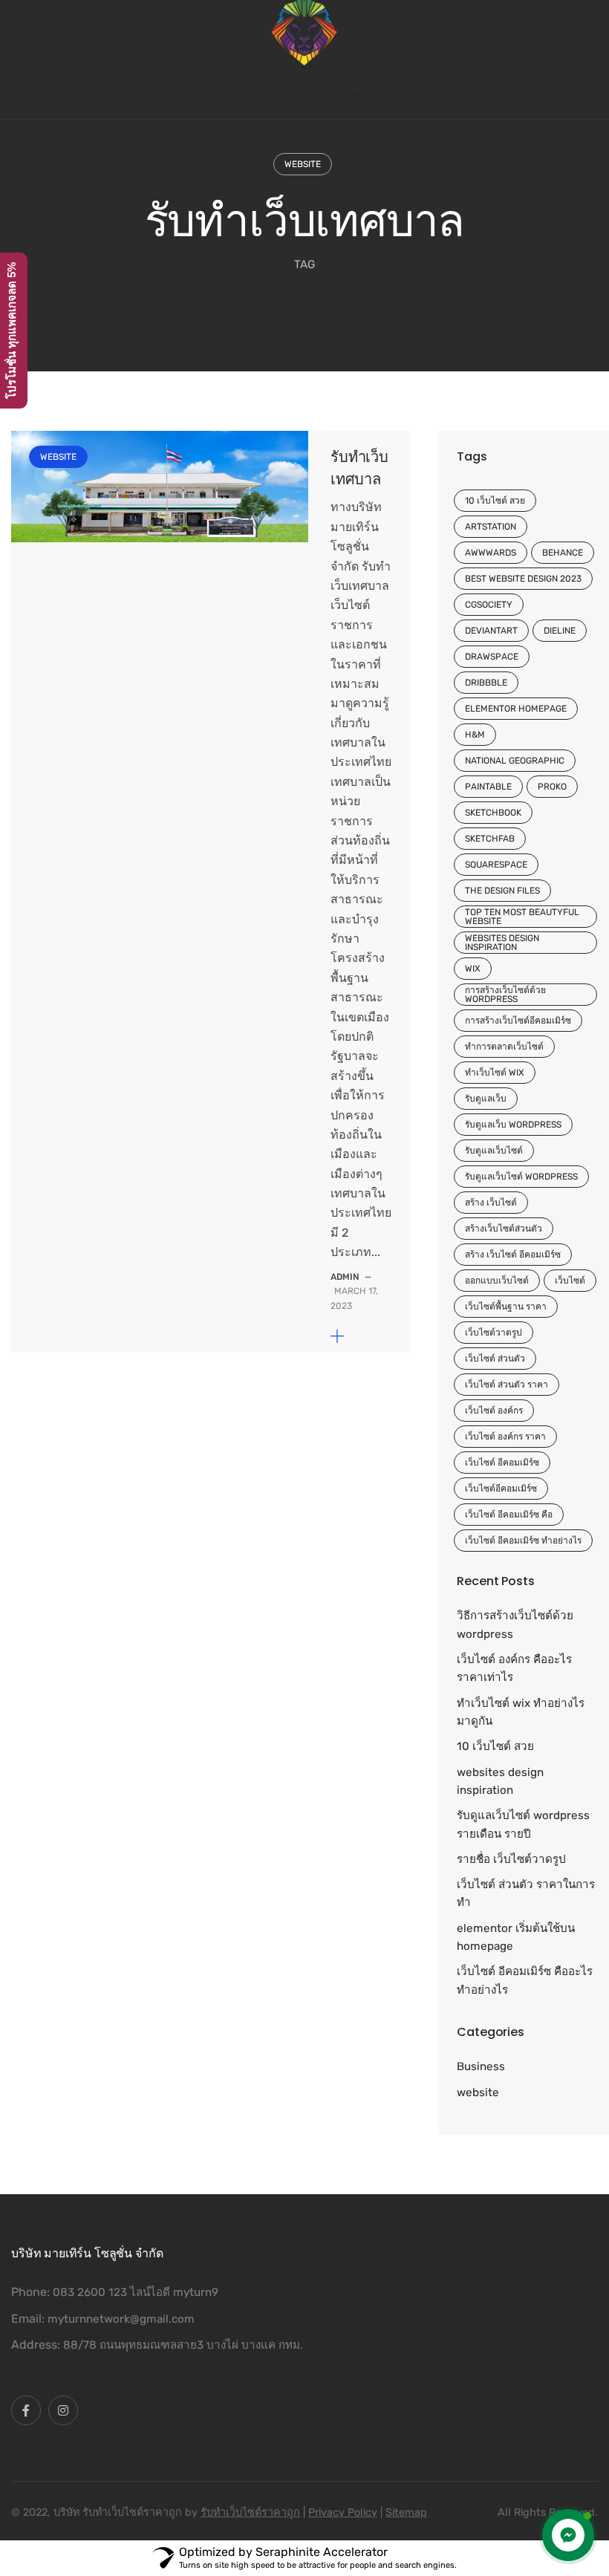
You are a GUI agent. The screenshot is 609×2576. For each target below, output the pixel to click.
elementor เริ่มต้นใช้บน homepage (516, 1937)
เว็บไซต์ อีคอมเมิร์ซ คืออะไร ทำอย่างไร (525, 1980)
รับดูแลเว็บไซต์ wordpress (521, 1177)
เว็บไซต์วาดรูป (494, 1333)
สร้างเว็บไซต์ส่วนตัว (504, 1229)
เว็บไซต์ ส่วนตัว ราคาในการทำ (526, 1893)
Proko (552, 787)
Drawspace (492, 657)
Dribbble (486, 683)
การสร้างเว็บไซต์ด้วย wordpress (505, 995)
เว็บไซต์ (570, 1281)
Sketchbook (493, 813)
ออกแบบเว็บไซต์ (497, 1281)
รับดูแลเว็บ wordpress (513, 1125)
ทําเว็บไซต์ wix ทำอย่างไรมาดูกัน (521, 1712)
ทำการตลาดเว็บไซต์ (504, 1047)
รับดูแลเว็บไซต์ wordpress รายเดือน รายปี (523, 1824)
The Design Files (502, 891)
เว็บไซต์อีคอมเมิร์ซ (501, 1489)
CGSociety (489, 605)
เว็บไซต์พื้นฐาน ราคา (506, 1307)
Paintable (488, 787)
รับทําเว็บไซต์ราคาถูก (250, 2512)
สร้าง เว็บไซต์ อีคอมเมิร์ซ (513, 1255)
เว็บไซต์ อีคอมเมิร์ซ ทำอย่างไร (523, 1541)
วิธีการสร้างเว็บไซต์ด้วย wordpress (515, 1624)
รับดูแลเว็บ (486, 1099)
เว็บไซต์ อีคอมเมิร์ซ (502, 1463)
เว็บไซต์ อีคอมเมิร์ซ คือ (509, 1515)
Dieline (560, 631)
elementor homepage (516, 709)
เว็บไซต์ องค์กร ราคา (505, 1437)
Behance (563, 553)
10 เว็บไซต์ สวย (495, 501)
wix (473, 969)
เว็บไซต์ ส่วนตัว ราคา (507, 1385)
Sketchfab (490, 839)
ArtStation (491, 527)
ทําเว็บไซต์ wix (495, 1073)
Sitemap (406, 2512)
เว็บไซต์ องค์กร (494, 1411)
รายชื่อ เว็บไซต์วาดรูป (511, 1859)
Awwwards (491, 553)
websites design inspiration (502, 943)
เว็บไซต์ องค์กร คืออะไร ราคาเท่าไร (514, 1668)
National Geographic (515, 761)
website (303, 164)
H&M (475, 735)
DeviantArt (491, 631)
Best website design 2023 (523, 579)
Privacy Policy (343, 2512)
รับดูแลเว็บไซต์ (494, 1151)
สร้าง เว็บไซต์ (491, 1203)
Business (481, 2066)
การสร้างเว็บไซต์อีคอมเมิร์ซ (518, 1021)
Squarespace (496, 865)
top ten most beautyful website (522, 917)
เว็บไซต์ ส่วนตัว (495, 1359)
